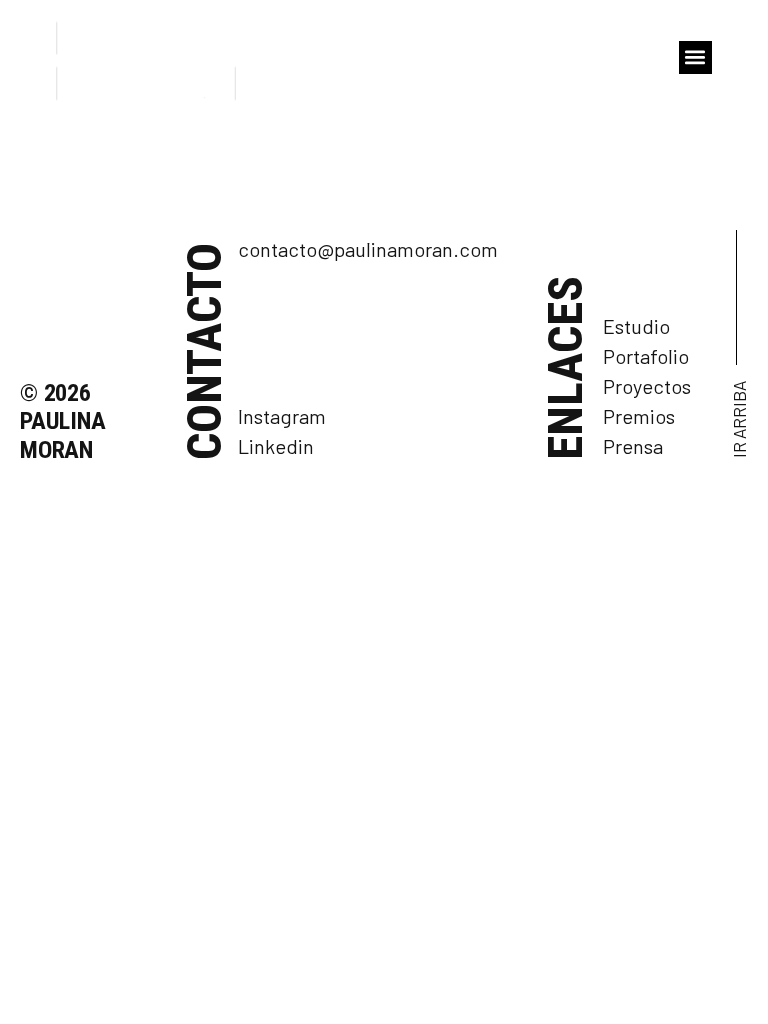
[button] (695, 57)
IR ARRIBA (739, 419)
